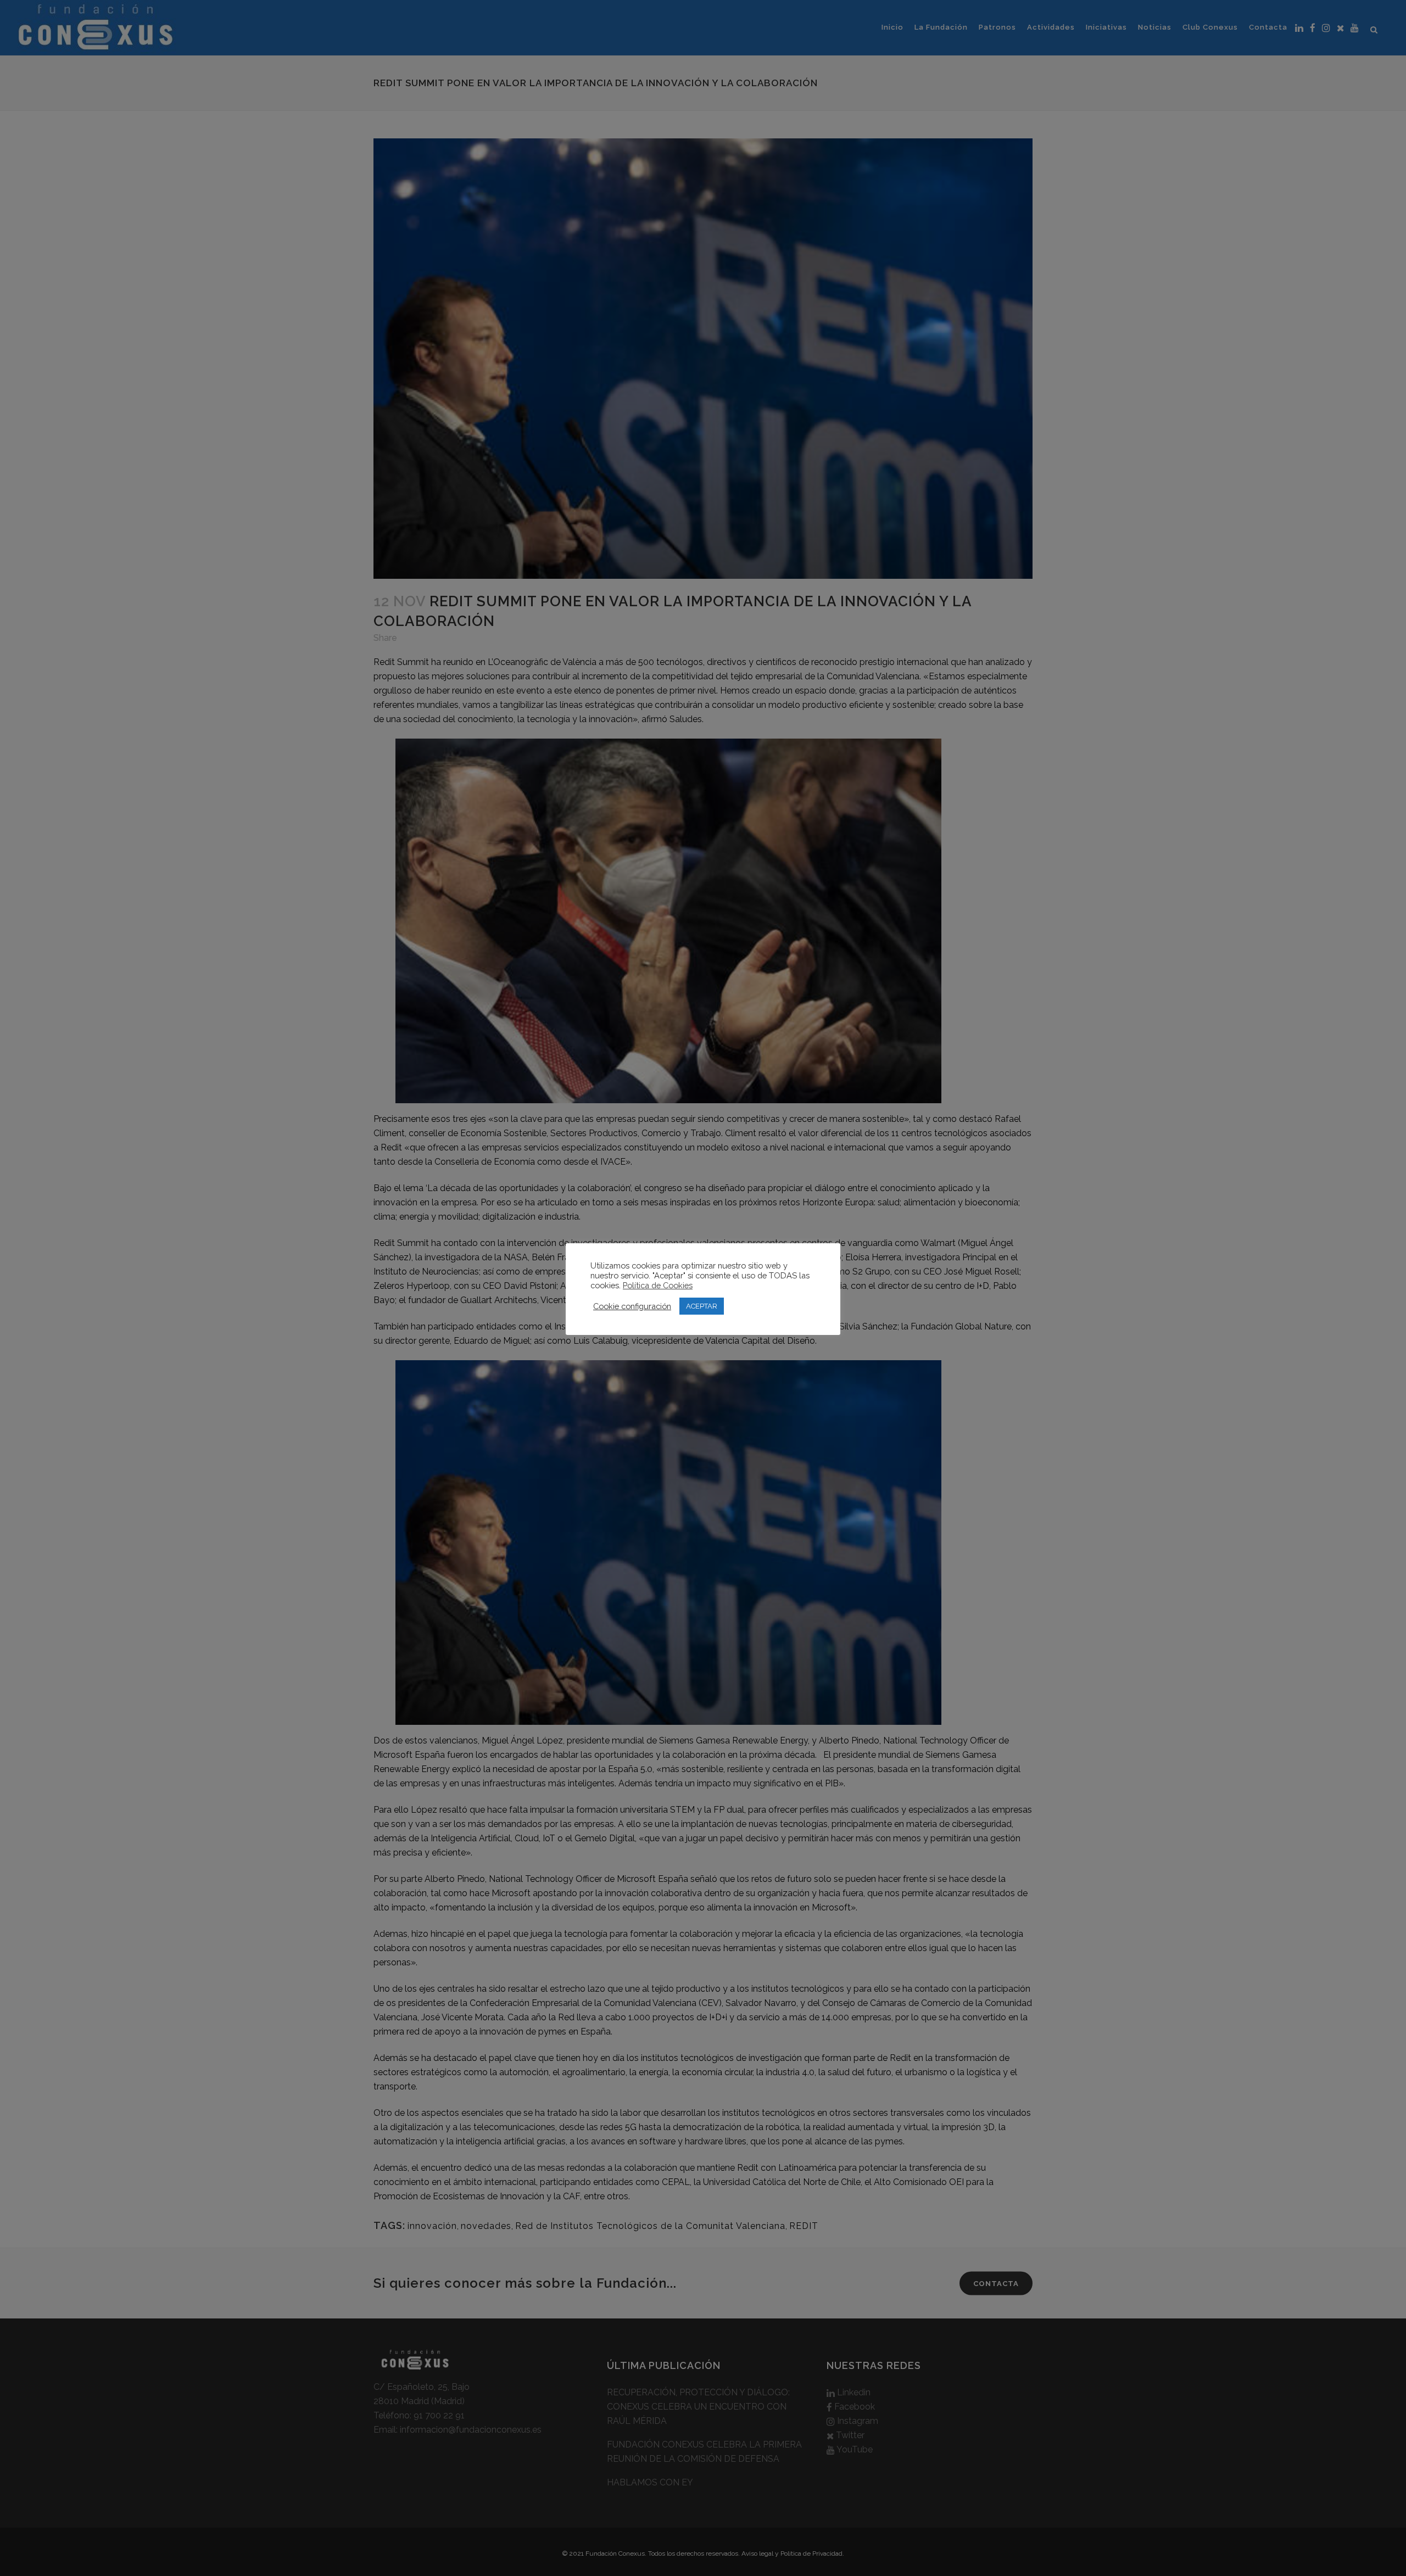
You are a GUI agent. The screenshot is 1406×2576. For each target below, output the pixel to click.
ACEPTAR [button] (702, 1306)
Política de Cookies (658, 1285)
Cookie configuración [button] (632, 1306)
